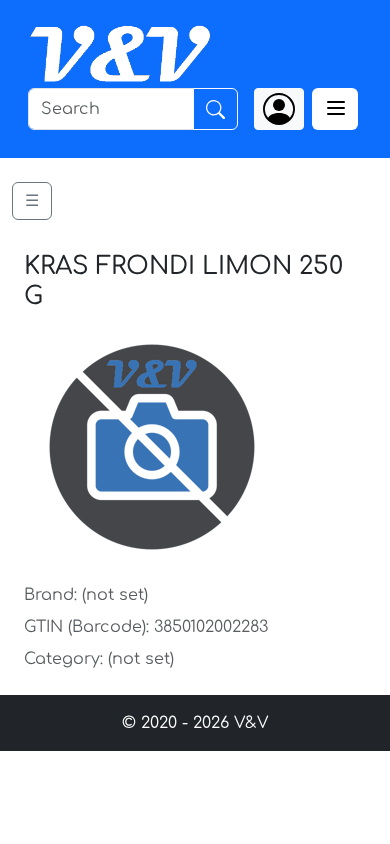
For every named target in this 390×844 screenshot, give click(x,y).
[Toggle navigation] (335, 109)
